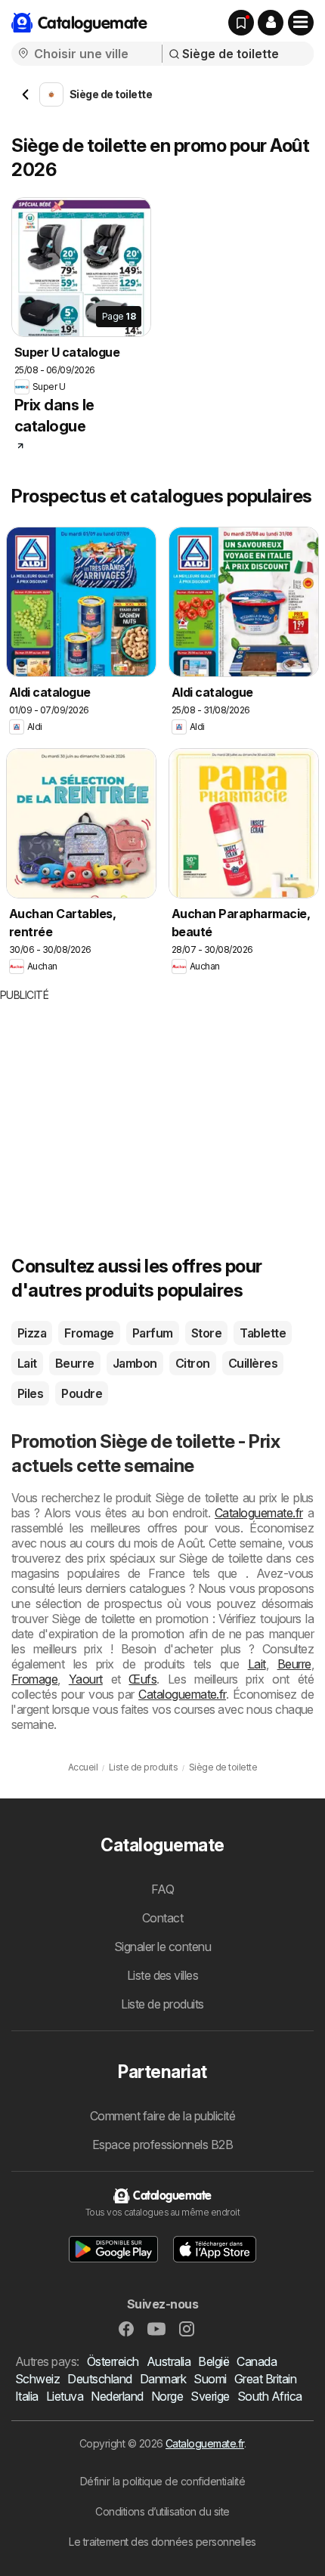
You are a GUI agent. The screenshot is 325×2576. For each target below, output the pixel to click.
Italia (27, 2396)
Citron (193, 1363)
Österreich (113, 2361)
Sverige (210, 2396)
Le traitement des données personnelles (162, 2542)
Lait (27, 1363)
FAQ (162, 1889)
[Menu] (301, 23)
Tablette (263, 1333)
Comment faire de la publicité (162, 2116)
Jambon (135, 1363)
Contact (162, 1918)
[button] (271, 23)
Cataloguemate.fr (259, 1513)
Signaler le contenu (162, 1947)
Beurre (75, 1363)
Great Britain (265, 2379)
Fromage (89, 1333)
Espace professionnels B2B (162, 2145)
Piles (30, 1393)
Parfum (153, 1333)
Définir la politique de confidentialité (162, 2481)
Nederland (117, 2396)
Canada (257, 2361)
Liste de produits (162, 2004)
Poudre (82, 1393)
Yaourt (86, 1679)
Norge (167, 2396)
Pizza (32, 1333)
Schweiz (37, 2379)
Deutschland (99, 2379)
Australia (169, 2361)
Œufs (142, 1679)
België (214, 2361)
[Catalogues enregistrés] (241, 23)
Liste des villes (163, 1975)
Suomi (210, 2379)
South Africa (270, 2396)
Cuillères (253, 1363)
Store (206, 1333)
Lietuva (65, 2396)
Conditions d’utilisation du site (162, 2511)
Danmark (163, 2379)
